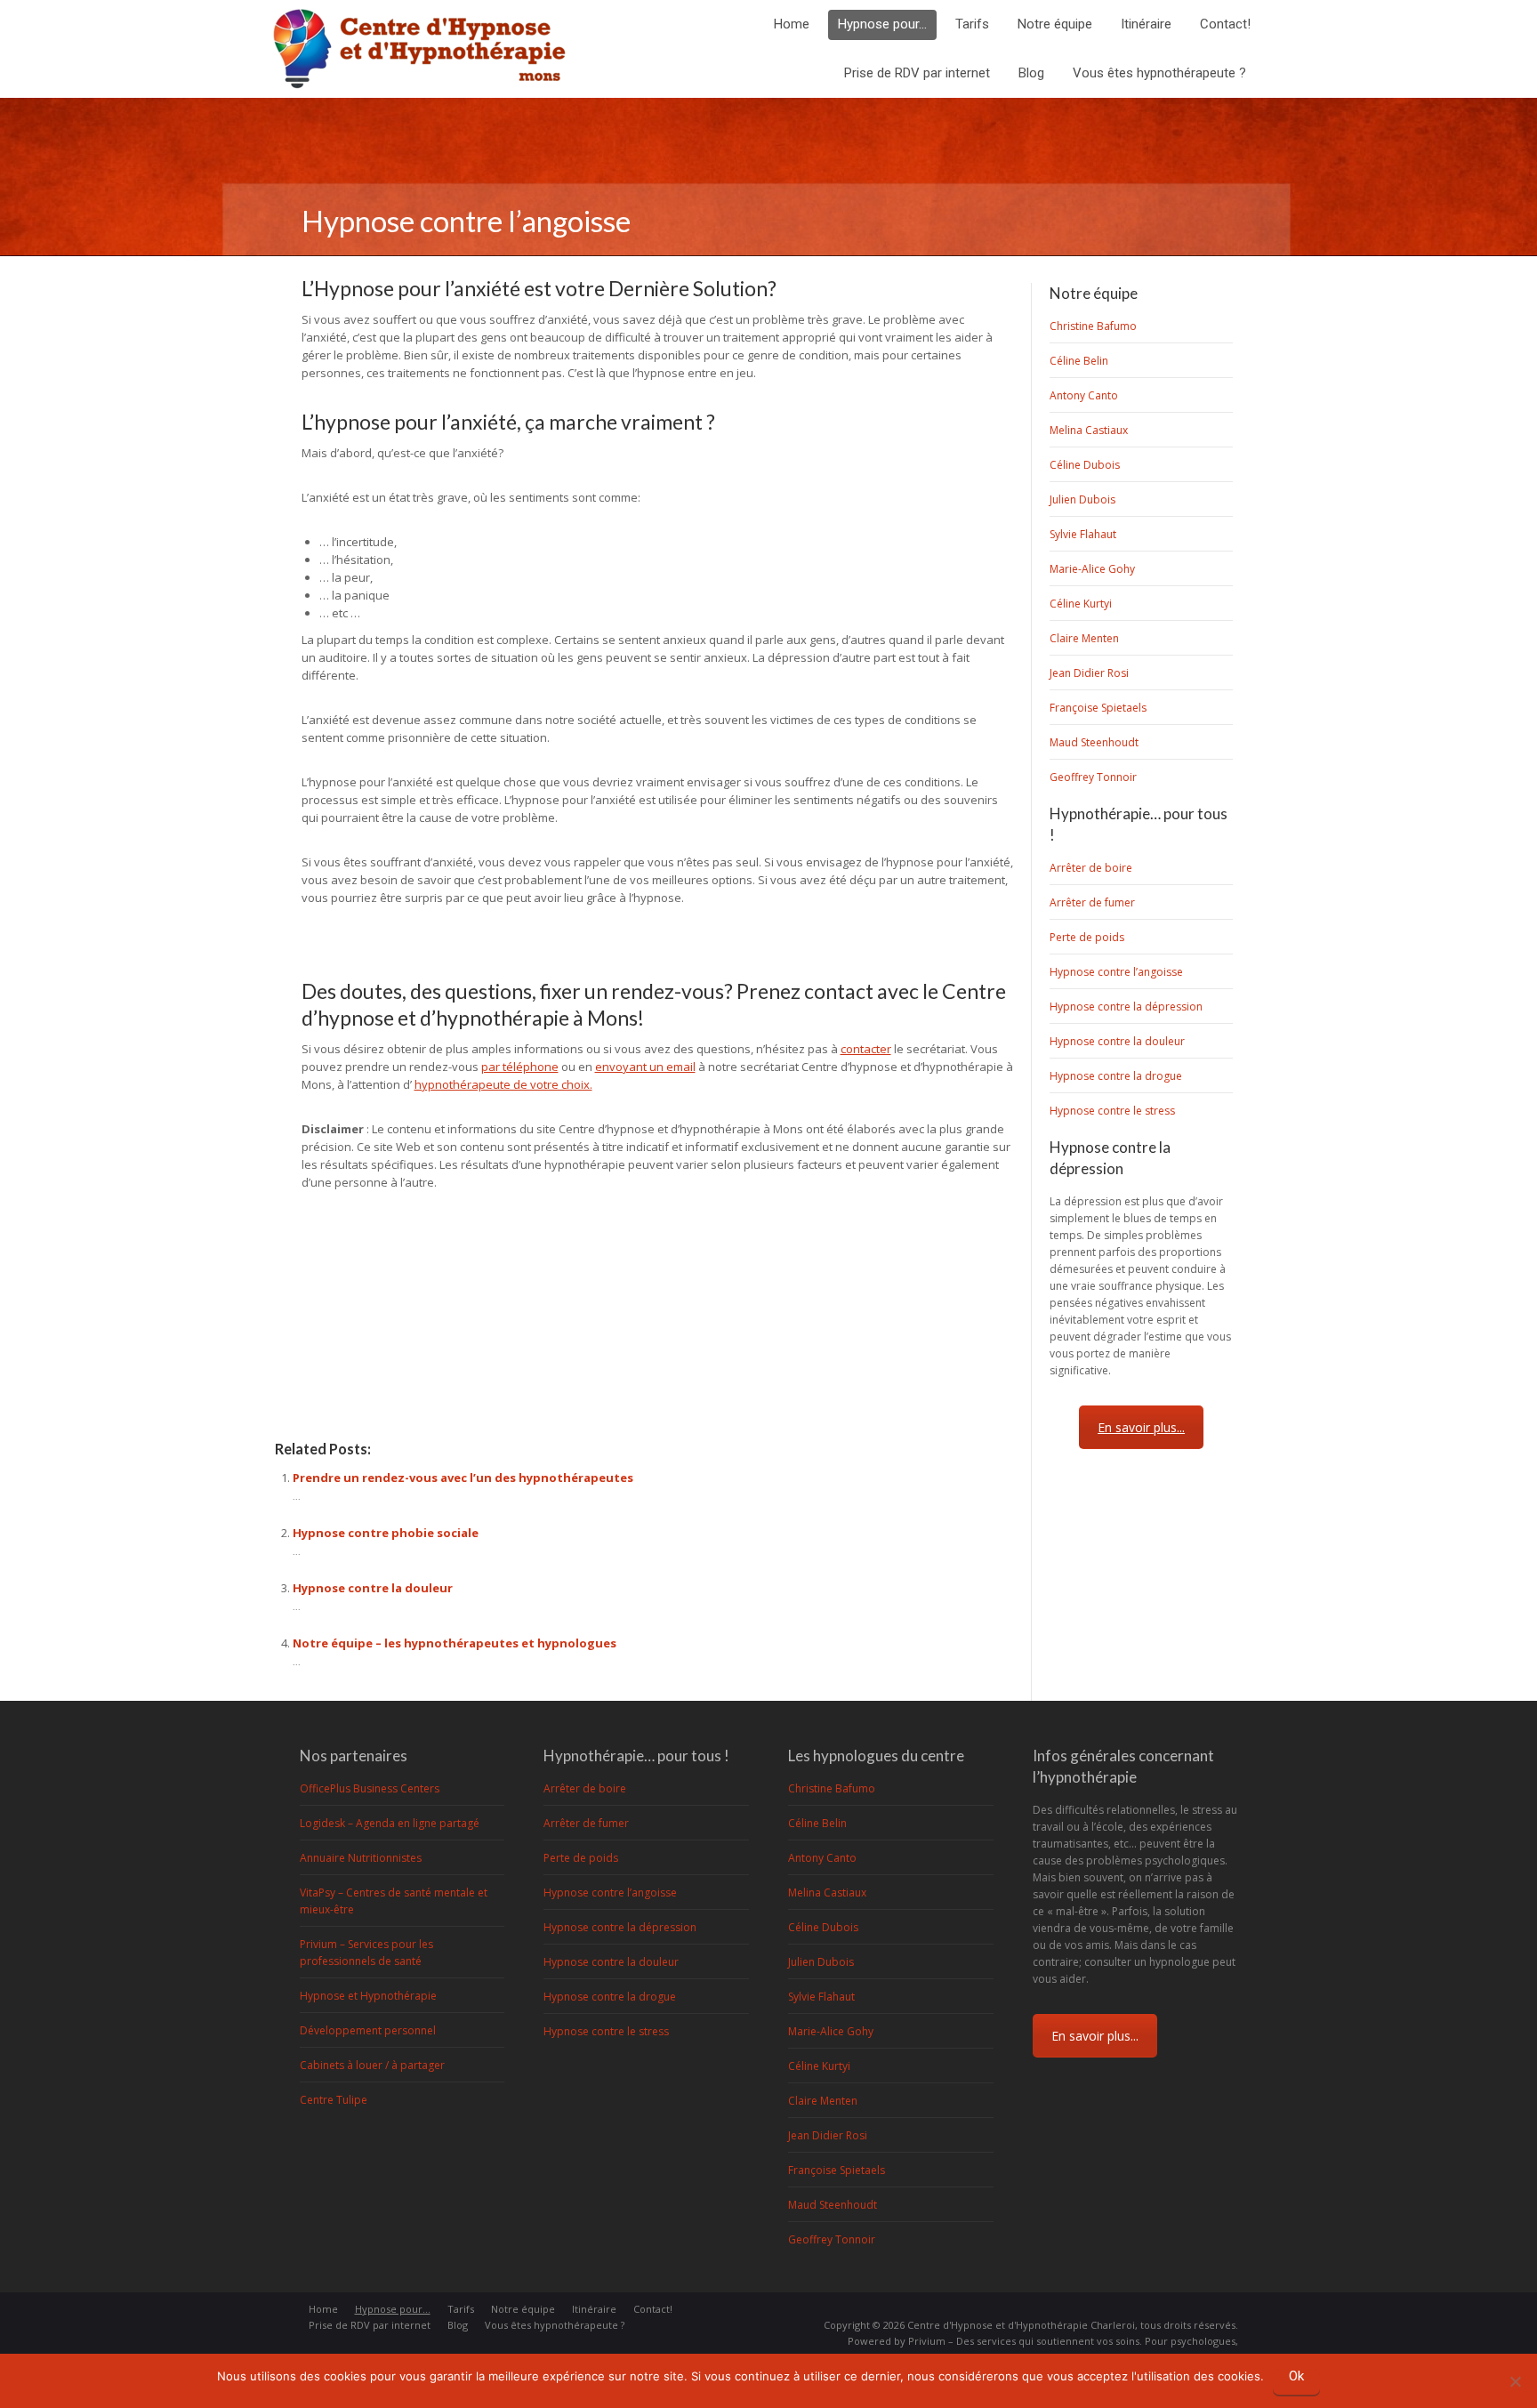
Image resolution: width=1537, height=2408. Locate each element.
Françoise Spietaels (1098, 708)
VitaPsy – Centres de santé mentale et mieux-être (394, 1901)
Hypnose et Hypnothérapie (368, 1996)
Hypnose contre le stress (1112, 1111)
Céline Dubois (1085, 465)
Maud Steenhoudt (1094, 742)
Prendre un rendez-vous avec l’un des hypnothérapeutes (463, 1478)
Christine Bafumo (1093, 326)
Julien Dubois (1082, 499)
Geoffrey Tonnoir (1093, 777)
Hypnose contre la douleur (373, 1588)
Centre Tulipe (334, 2100)
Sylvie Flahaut (1083, 534)
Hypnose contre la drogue (1116, 1076)
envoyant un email (645, 1067)
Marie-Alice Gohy (1092, 569)
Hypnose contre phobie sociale (386, 1533)
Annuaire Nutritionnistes (361, 1858)
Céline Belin (1079, 361)
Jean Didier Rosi (1089, 673)
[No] (1515, 2379)
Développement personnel (368, 2030)
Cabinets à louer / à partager (372, 2065)
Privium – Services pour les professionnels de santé (366, 1953)
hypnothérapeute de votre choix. (503, 1084)
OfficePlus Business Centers (370, 1788)
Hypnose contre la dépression (1126, 1007)
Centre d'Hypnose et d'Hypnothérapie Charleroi (1021, 2325)
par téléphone (520, 1067)
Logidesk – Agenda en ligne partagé (390, 1823)
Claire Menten (1084, 638)
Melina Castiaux (1089, 430)
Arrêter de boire (1091, 868)
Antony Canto (1084, 395)
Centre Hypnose (319, 1365)
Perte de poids (1087, 937)
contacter (866, 1049)
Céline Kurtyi (1081, 604)
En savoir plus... (1141, 1427)
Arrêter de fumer (1092, 902)
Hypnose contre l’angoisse (1116, 972)
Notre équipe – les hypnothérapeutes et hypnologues (455, 1643)
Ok (1296, 2376)
